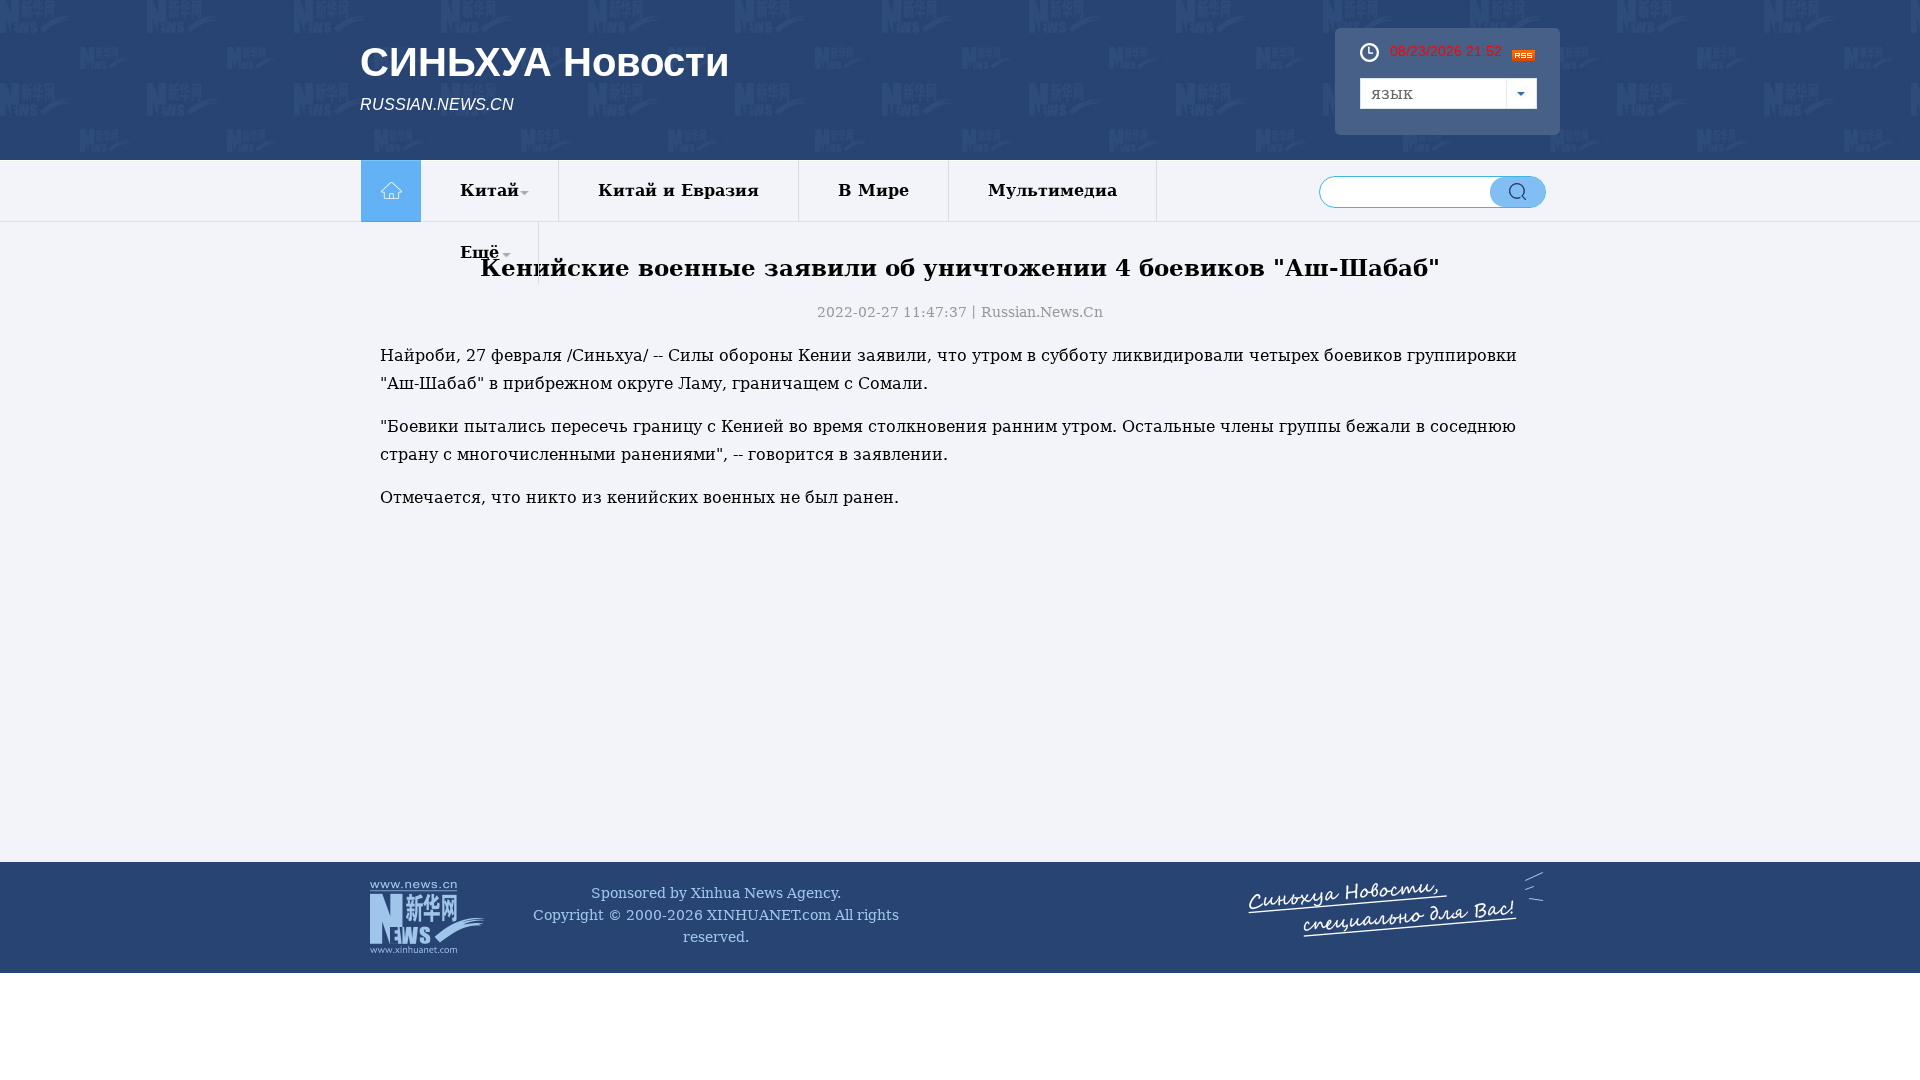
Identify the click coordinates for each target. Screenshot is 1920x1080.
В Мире (873, 190)
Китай (489, 190)
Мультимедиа (1052, 190)
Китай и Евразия (678, 190)
